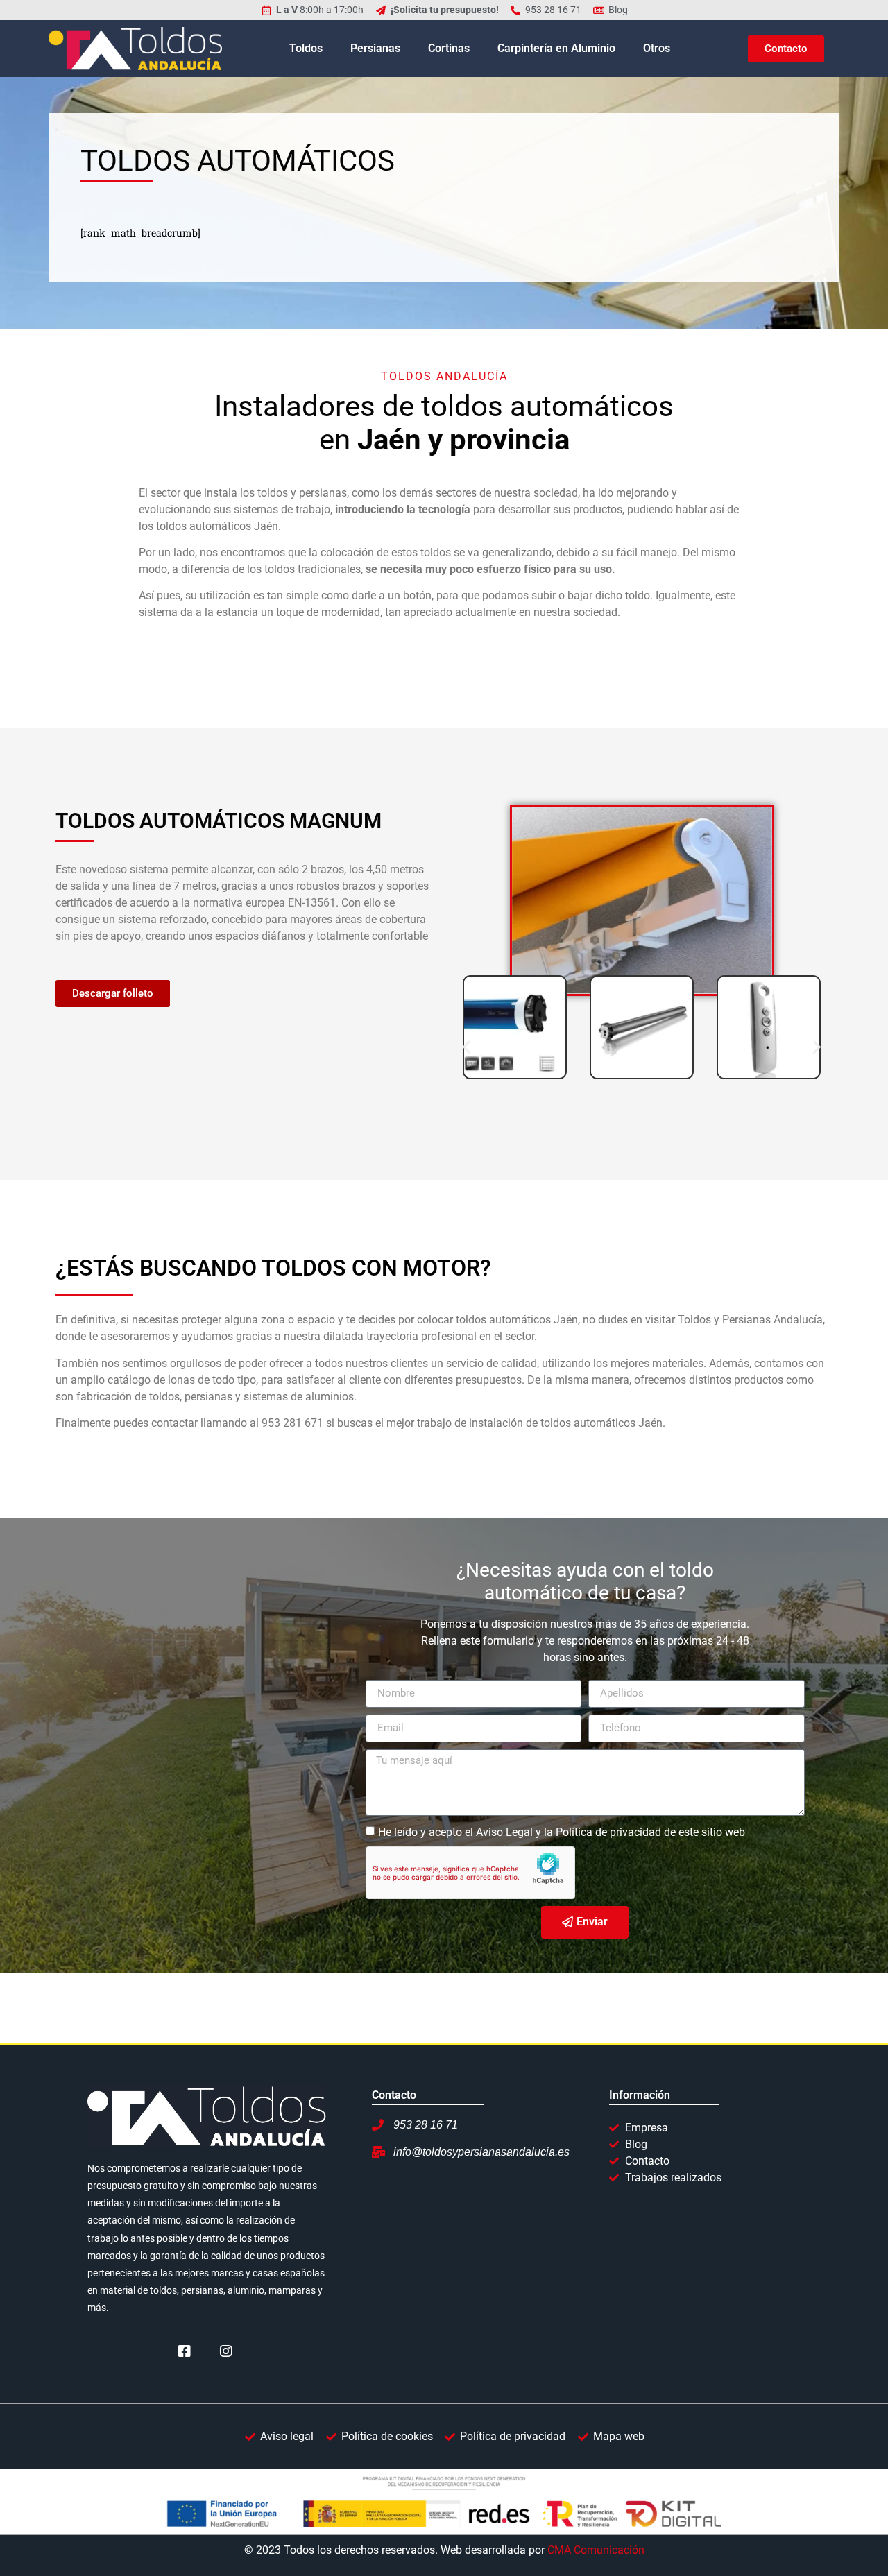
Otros (657, 48)
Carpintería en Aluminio (556, 48)
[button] (467, 1047)
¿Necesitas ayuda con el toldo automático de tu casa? (585, 1582)
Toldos (306, 48)
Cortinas (449, 48)
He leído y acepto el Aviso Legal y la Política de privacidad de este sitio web (562, 1831)
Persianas (375, 48)
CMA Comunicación (596, 2550)
